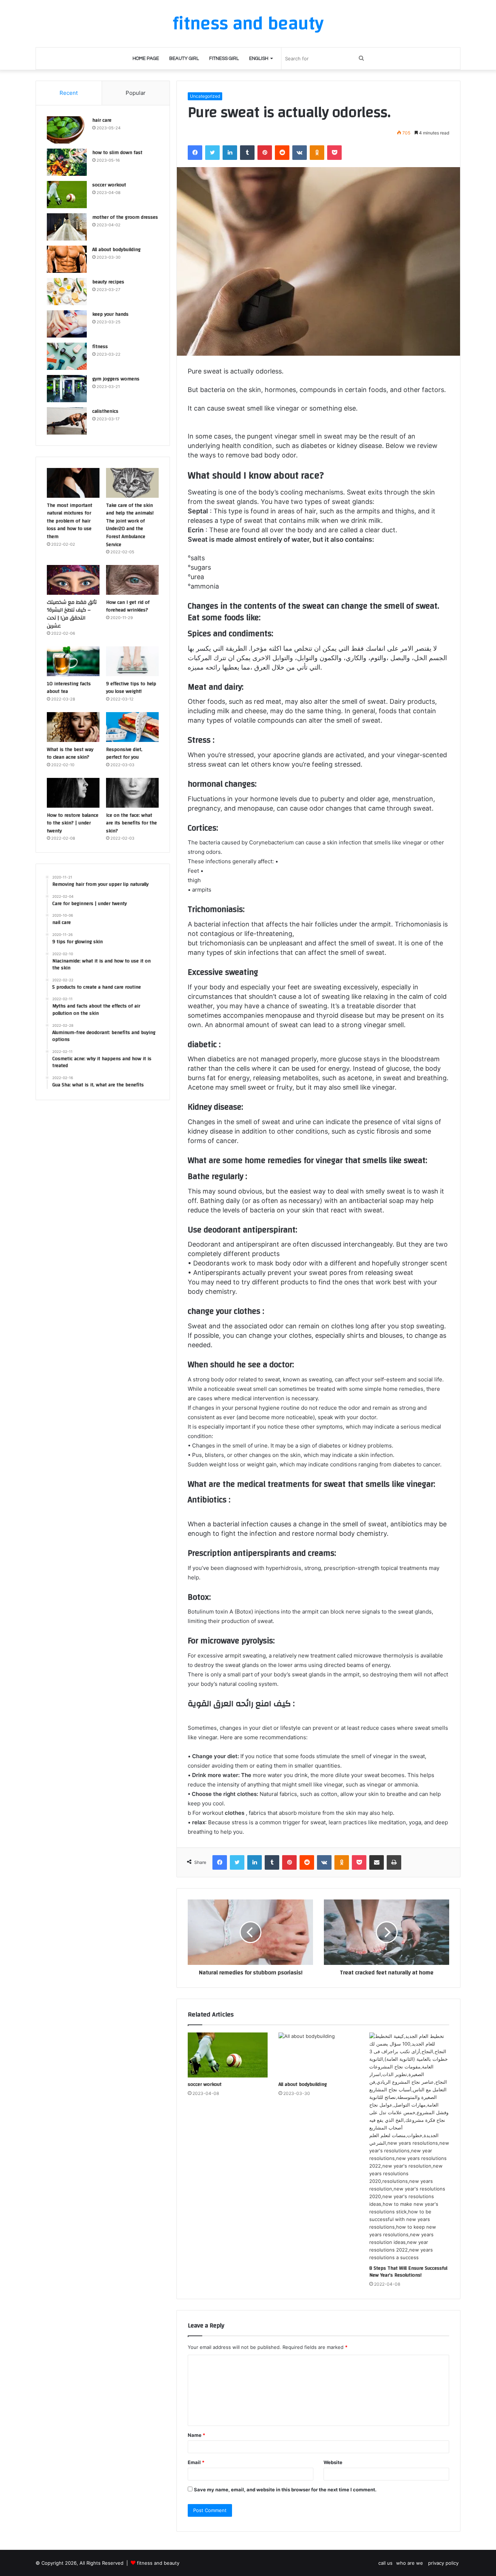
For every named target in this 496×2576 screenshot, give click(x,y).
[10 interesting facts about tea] (73, 661)
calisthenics (105, 411)
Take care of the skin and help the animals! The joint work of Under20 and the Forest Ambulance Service (130, 525)
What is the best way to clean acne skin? (70, 754)
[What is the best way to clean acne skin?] (73, 727)
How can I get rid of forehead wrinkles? (128, 606)
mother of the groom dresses (125, 217)
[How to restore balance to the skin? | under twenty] (73, 793)
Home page (146, 58)
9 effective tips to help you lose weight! (131, 688)
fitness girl (224, 58)
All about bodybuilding (303, 2084)
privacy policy (443, 2563)
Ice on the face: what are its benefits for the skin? (131, 823)
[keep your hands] (67, 324)
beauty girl (184, 58)
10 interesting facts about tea (69, 688)
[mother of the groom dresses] (67, 227)
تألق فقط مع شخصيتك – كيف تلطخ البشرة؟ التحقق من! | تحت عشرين (72, 614)
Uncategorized (205, 96)
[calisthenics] (67, 421)
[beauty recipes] (67, 292)
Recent (69, 93)
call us (385, 2563)
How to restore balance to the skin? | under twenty (73, 823)
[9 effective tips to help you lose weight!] (132, 661)
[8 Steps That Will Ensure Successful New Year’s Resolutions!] (409, 2147)
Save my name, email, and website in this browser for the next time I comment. (285, 2490)
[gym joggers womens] (67, 389)
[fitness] (67, 356)
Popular (136, 93)
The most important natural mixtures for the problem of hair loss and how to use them (70, 521)
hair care (102, 120)
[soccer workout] (228, 2055)
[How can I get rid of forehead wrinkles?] (132, 580)
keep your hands (110, 314)
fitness (100, 347)
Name (196, 2435)
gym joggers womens (116, 379)
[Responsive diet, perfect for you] (132, 727)
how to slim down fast (117, 153)
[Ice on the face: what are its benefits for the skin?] (132, 793)
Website (333, 2462)
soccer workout (205, 2084)
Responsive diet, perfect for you (124, 754)
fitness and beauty (158, 2563)
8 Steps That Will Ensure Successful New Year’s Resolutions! (408, 2272)
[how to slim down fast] (67, 162)
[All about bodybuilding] (318, 2055)
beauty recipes (108, 282)
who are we (410, 2563)
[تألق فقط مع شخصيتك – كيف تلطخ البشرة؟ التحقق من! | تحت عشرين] (73, 580)
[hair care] (67, 130)
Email (196, 2462)
